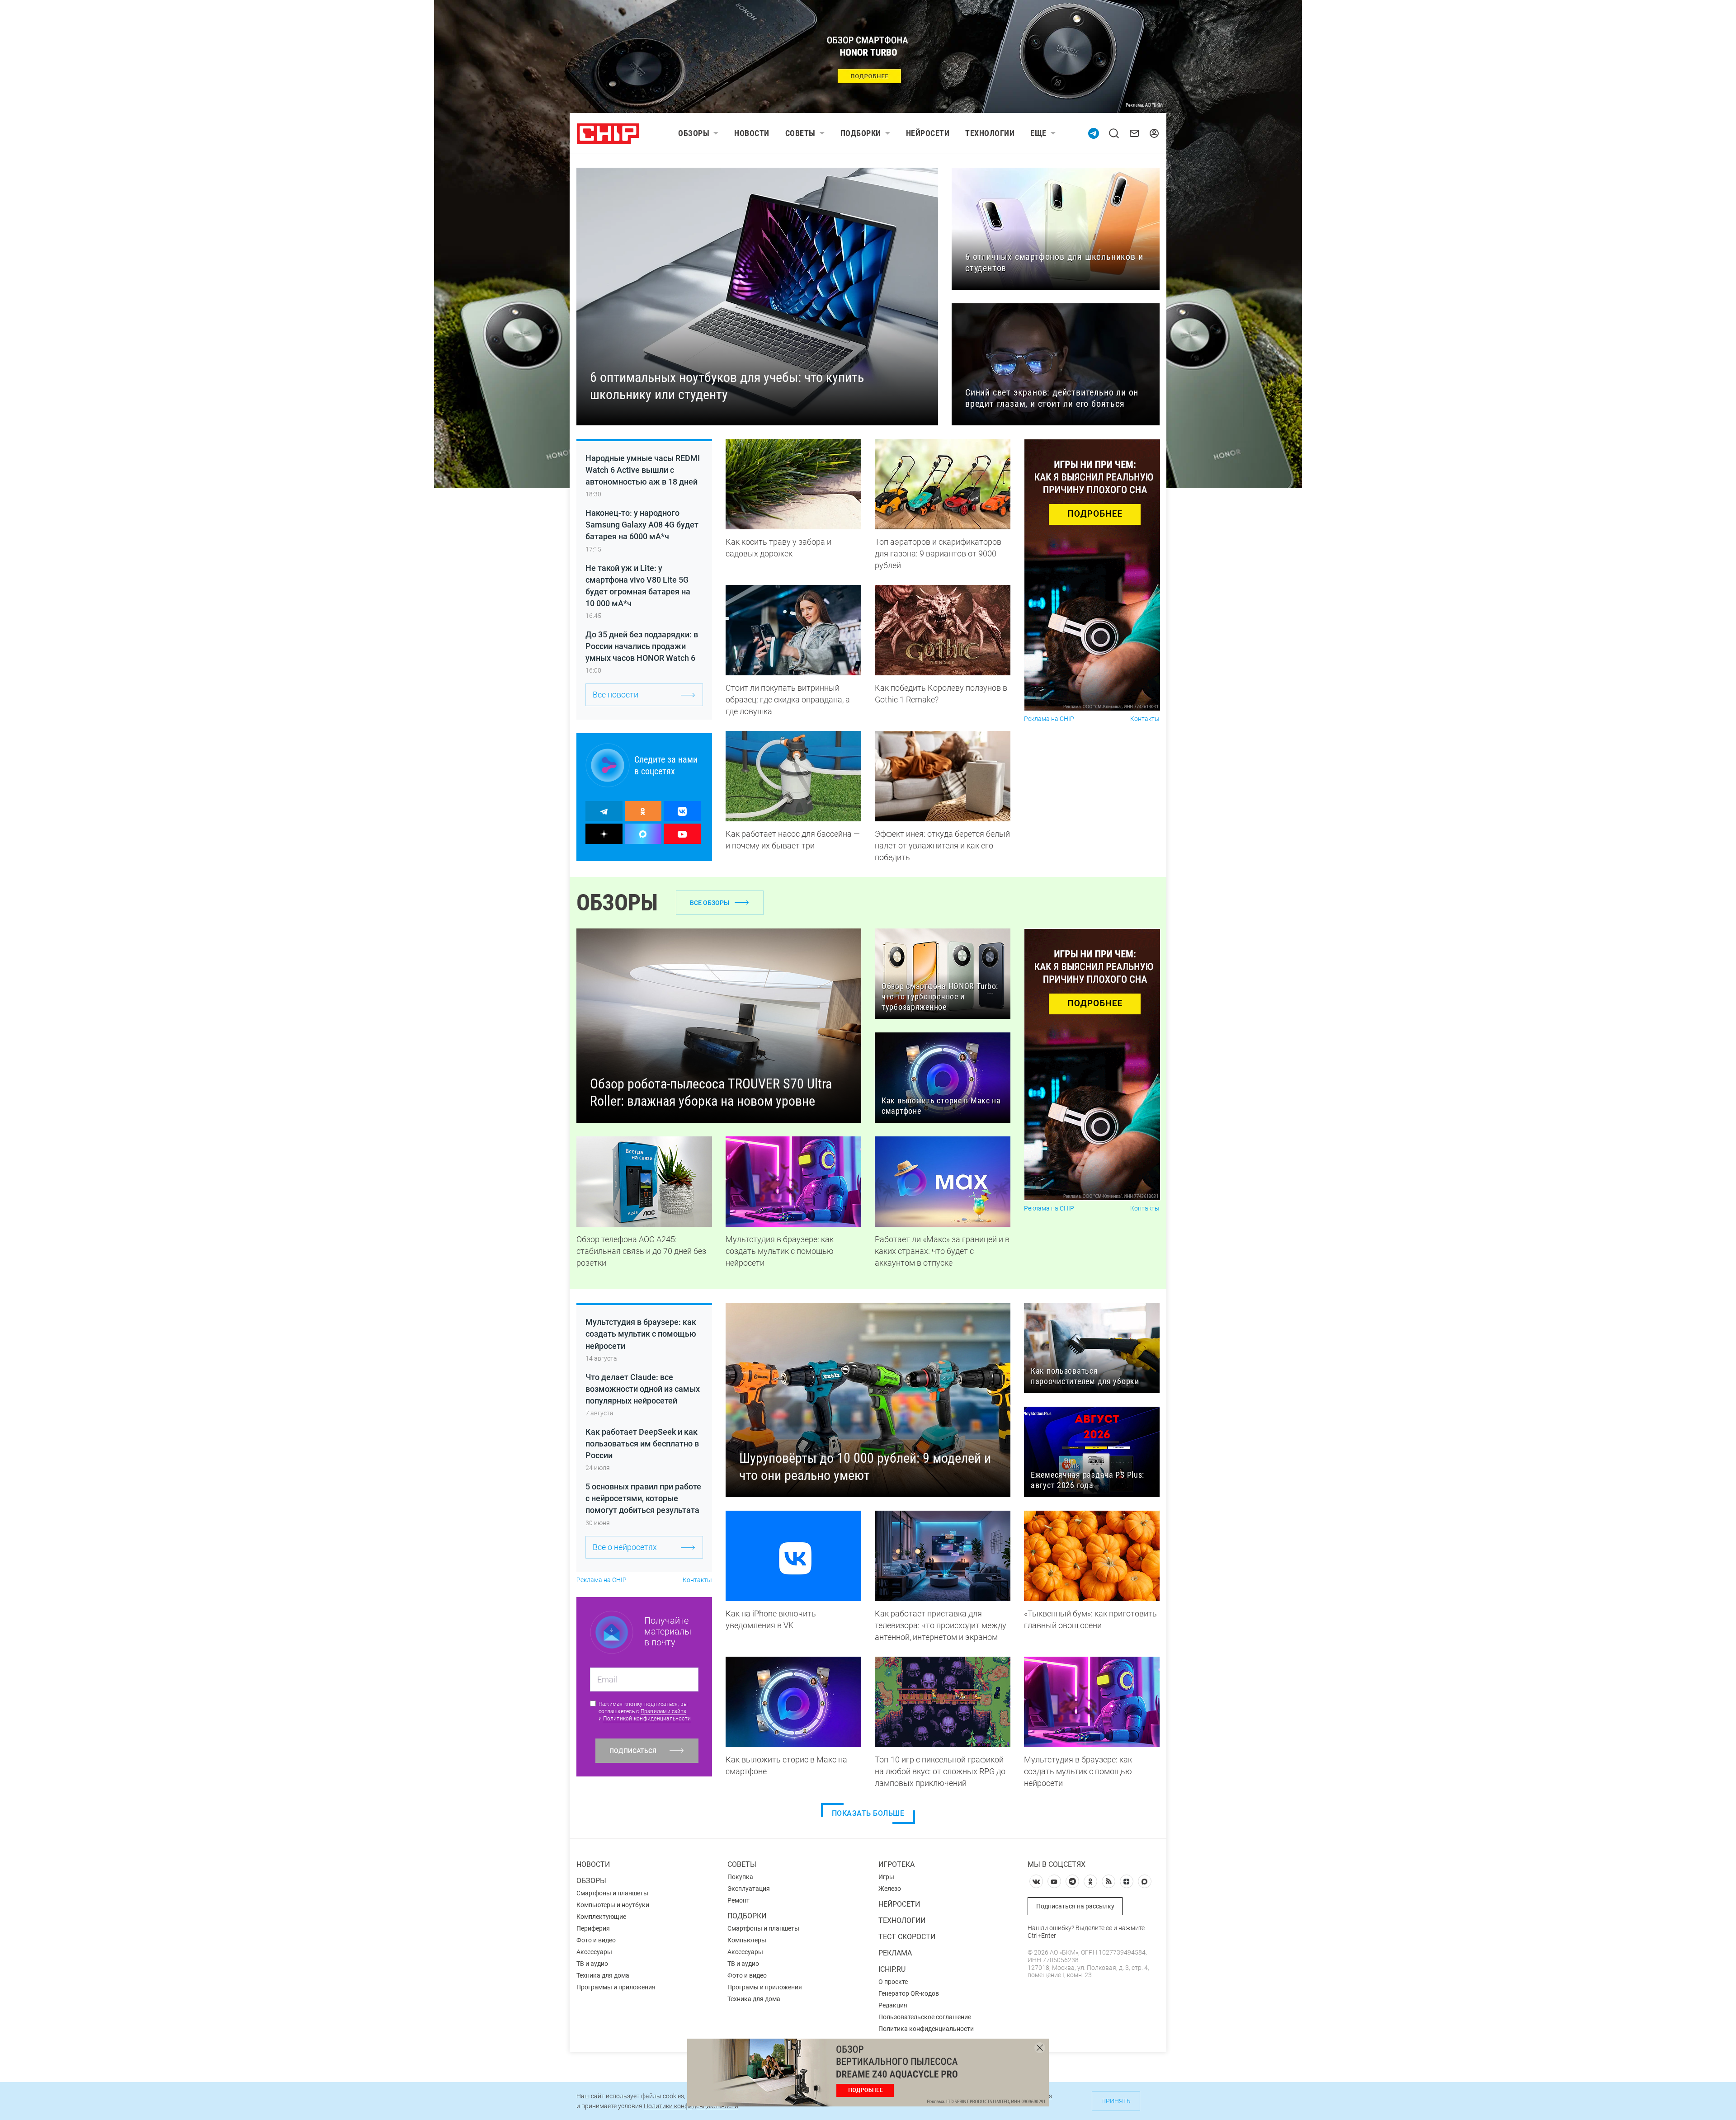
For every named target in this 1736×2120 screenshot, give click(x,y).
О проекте (893, 1982)
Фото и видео (596, 1940)
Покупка (740, 1877)
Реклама (895, 1953)
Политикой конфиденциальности (647, 1719)
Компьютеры (747, 1940)
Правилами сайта (664, 1711)
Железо (890, 1889)
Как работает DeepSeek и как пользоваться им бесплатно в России (642, 1444)
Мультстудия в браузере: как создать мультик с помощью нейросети (641, 1334)
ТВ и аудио (592, 1964)
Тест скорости (907, 1937)
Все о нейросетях (625, 1547)
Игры (886, 1877)
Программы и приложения (616, 1987)
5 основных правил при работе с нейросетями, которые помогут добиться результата (643, 1498)
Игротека (896, 1864)
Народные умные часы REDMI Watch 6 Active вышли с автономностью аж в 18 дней (643, 470)
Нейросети (928, 133)
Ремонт (738, 1900)
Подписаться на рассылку (1075, 1906)
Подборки (861, 133)
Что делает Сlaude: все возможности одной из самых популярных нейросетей (643, 1389)
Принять (1116, 2101)
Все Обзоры (710, 903)
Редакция (893, 2005)
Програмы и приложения (765, 1987)
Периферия (593, 1928)
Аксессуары (594, 1952)
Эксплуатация (749, 1889)
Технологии (990, 133)
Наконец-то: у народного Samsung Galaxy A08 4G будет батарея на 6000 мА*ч (642, 525)
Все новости (616, 695)
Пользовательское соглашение (925, 2017)
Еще (1038, 133)
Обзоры (694, 133)
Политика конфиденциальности (926, 2029)
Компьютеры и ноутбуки (613, 1905)
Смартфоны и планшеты (612, 1893)
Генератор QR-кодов (909, 1993)
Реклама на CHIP (1049, 719)
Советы (800, 133)
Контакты (1145, 719)
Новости (752, 133)
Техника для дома (603, 1975)
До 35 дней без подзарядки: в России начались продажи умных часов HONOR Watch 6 (642, 646)
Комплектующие (601, 1917)
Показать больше (868, 1813)
